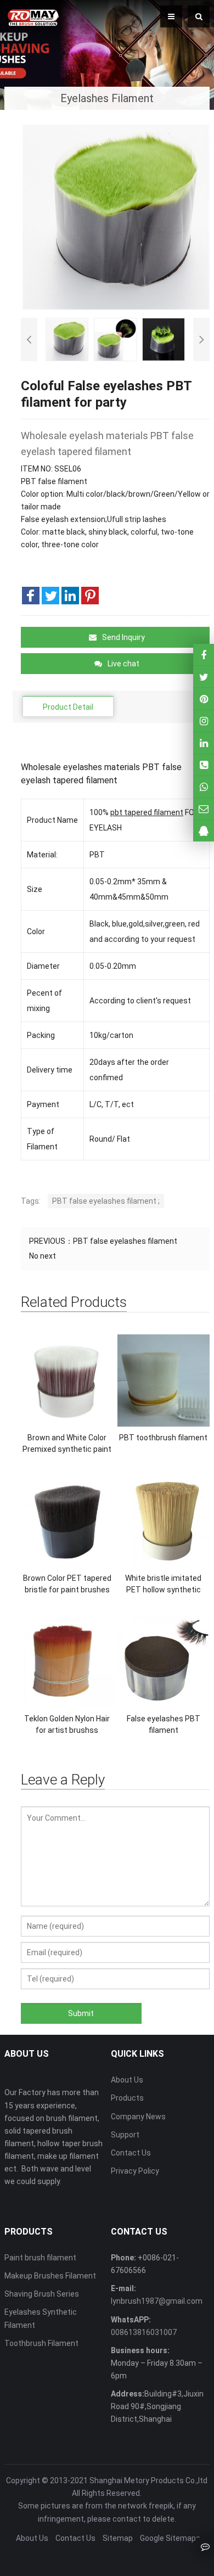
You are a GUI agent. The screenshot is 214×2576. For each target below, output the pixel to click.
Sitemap (118, 2538)
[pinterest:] (204, 721)
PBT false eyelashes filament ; (106, 1201)
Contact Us (131, 2153)
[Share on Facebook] (31, 596)
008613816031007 (144, 2332)
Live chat (123, 664)
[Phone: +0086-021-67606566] (204, 765)
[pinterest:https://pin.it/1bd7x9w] (204, 698)
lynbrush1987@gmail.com (157, 2301)
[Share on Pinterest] (90, 596)
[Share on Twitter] (50, 596)
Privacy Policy (135, 2171)
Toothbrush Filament (41, 2343)
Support (125, 2135)
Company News (138, 2117)
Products (127, 2098)
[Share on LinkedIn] (70, 596)
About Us (127, 2080)
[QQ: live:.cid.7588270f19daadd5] (204, 831)
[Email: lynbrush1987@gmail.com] (204, 809)
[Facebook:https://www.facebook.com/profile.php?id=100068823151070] (204, 655)
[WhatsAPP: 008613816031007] (204, 787)
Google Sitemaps (170, 2538)
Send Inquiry (123, 637)
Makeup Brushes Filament (50, 2276)
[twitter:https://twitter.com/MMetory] (204, 677)
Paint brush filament (40, 2258)
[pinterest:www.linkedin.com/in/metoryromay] (204, 743)
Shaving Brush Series (42, 2294)
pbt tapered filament (147, 812)
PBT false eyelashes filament (125, 1241)
